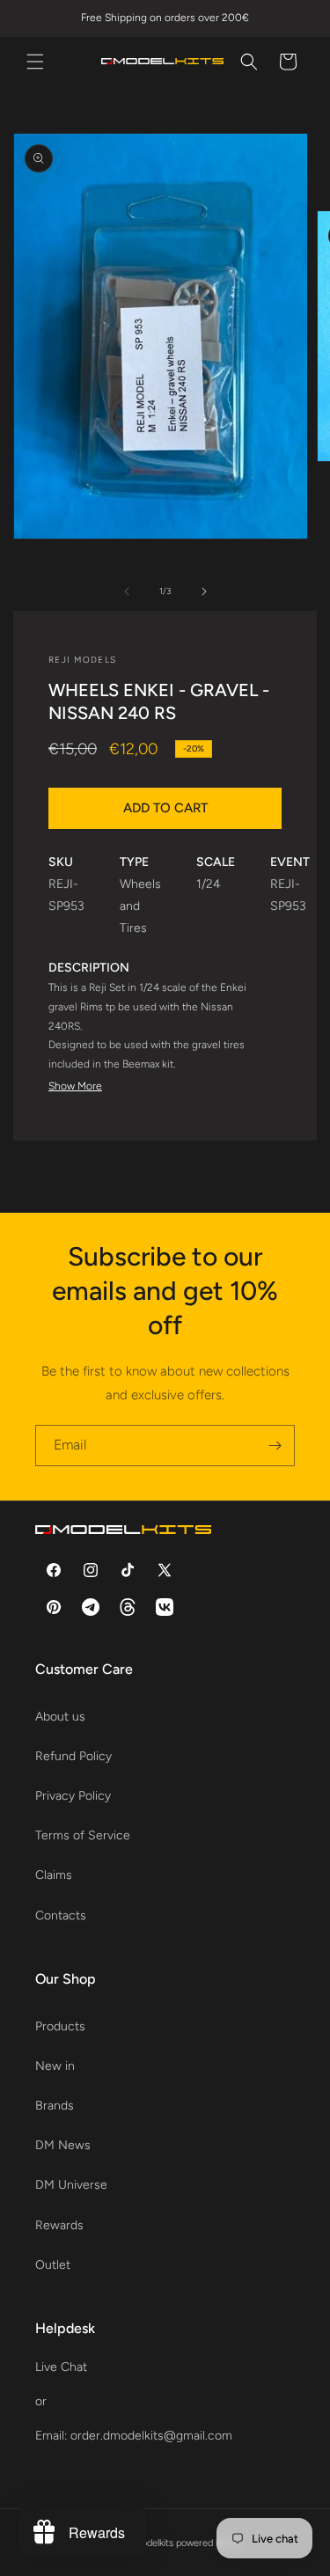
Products (60, 2026)
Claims (54, 1875)
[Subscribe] (275, 1446)
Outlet (53, 2265)
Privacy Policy (73, 1796)
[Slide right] (204, 591)
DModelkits (150, 2543)
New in (55, 2066)
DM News (63, 2145)
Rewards (59, 2225)
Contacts (61, 1915)
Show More (75, 1086)
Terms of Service (83, 1835)
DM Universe (71, 2185)
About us (60, 1717)
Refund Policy (73, 1756)
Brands (55, 2106)
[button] (35, 62)
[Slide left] (127, 591)
